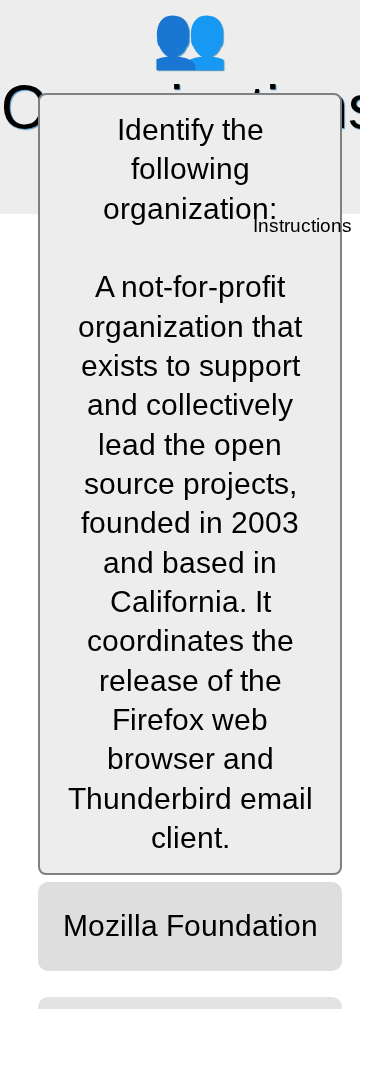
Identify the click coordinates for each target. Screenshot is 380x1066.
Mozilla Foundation (190, 925)
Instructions (304, 226)
